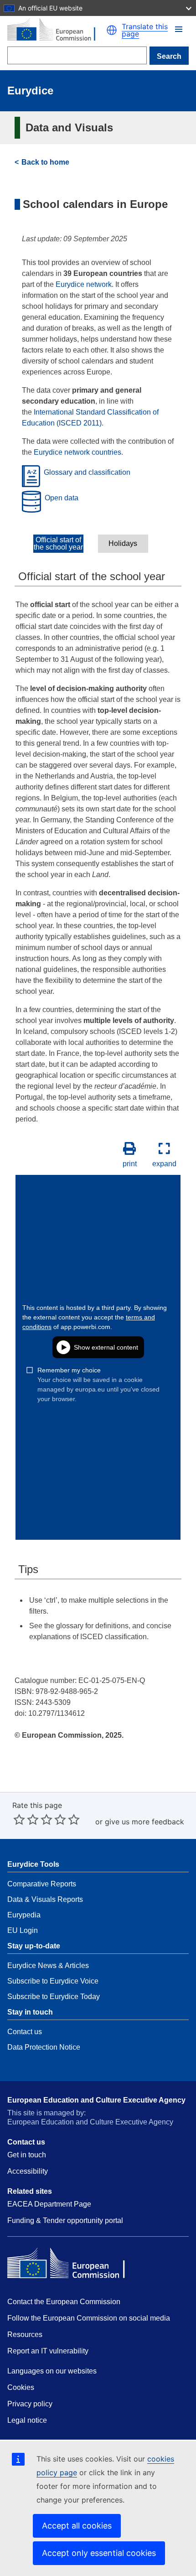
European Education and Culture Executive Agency (96, 2100)
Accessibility (28, 2171)
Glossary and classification (87, 473)
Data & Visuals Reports (45, 1899)
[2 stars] (26, 1819)
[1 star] (19, 1819)
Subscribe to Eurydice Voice (53, 1981)
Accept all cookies (77, 2526)
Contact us (25, 2032)
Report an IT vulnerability (48, 2351)
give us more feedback (144, 1822)
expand (164, 1164)
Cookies (21, 2387)
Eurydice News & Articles (48, 1966)
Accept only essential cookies (99, 2553)
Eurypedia (24, 1915)
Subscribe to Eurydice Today (54, 1997)
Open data (62, 498)
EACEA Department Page (49, 2204)
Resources (25, 2334)
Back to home (45, 162)
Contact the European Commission (64, 2302)
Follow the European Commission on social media (89, 2318)
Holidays (123, 544)
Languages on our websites (52, 2371)
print (130, 1164)
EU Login (23, 1930)
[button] (179, 29)
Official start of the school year (58, 544)
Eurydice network (84, 284)
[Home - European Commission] (57, 30)
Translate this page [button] (145, 30)
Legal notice (27, 2420)
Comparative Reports (42, 1884)
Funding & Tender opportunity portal (65, 2220)
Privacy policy (30, 2404)
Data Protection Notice (44, 2047)
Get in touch (27, 2155)
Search (169, 56)
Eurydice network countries (77, 452)
